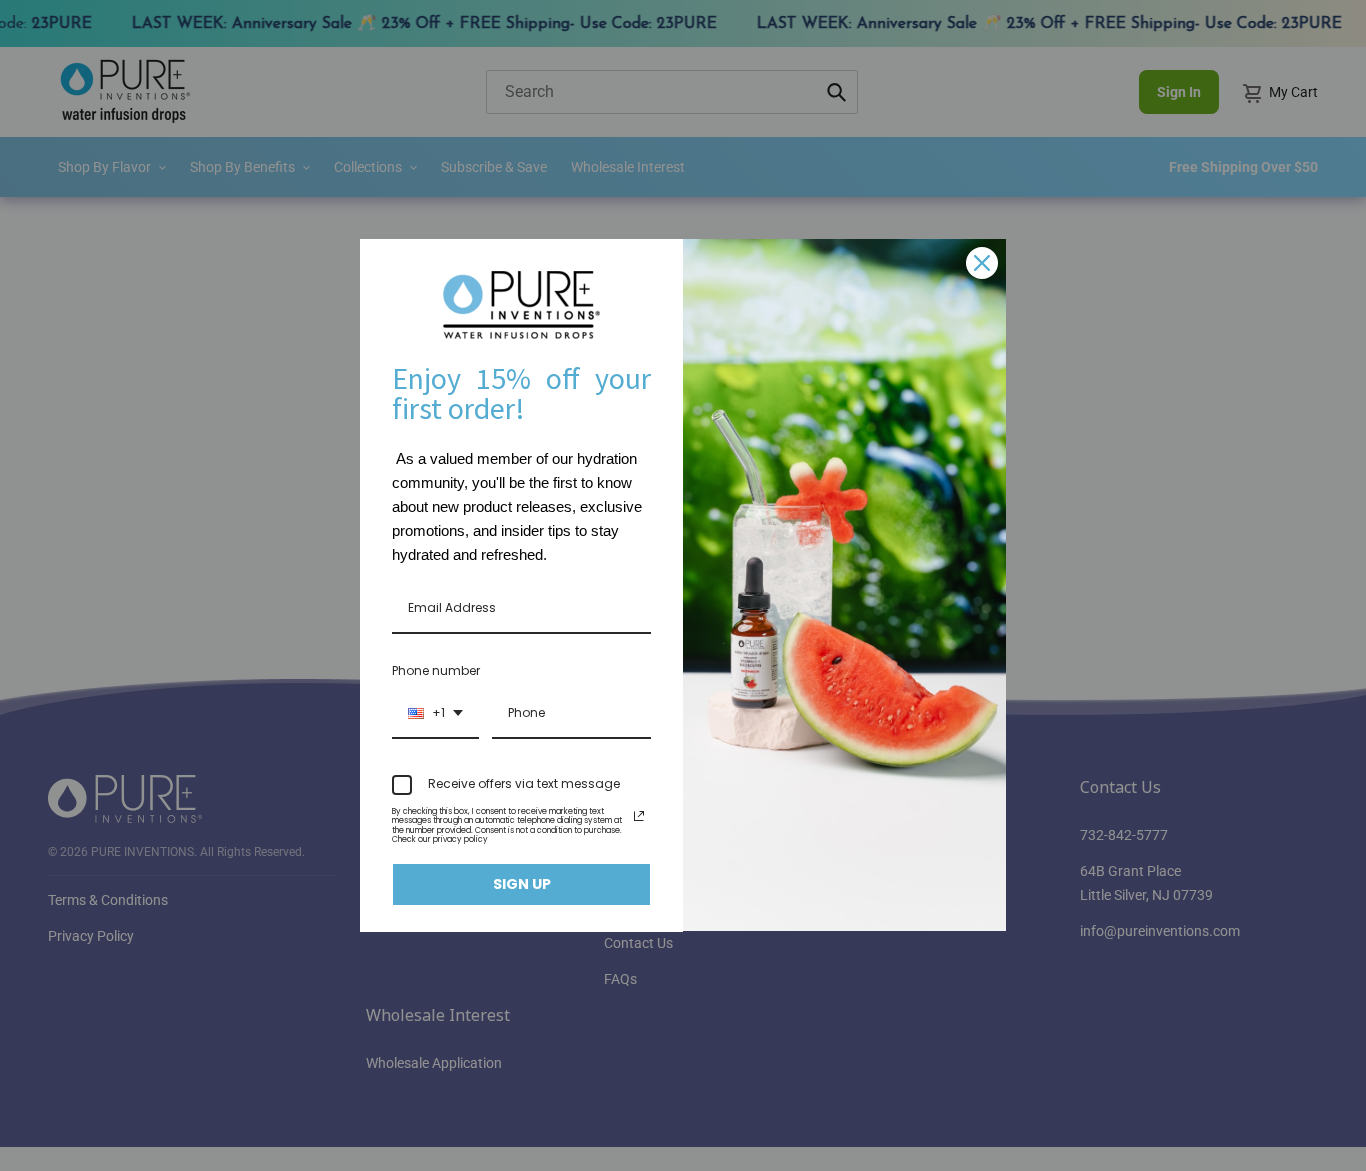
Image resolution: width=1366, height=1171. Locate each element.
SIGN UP (522, 884)
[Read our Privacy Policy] (639, 816)
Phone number (436, 670)
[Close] (982, 263)
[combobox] (435, 714)
